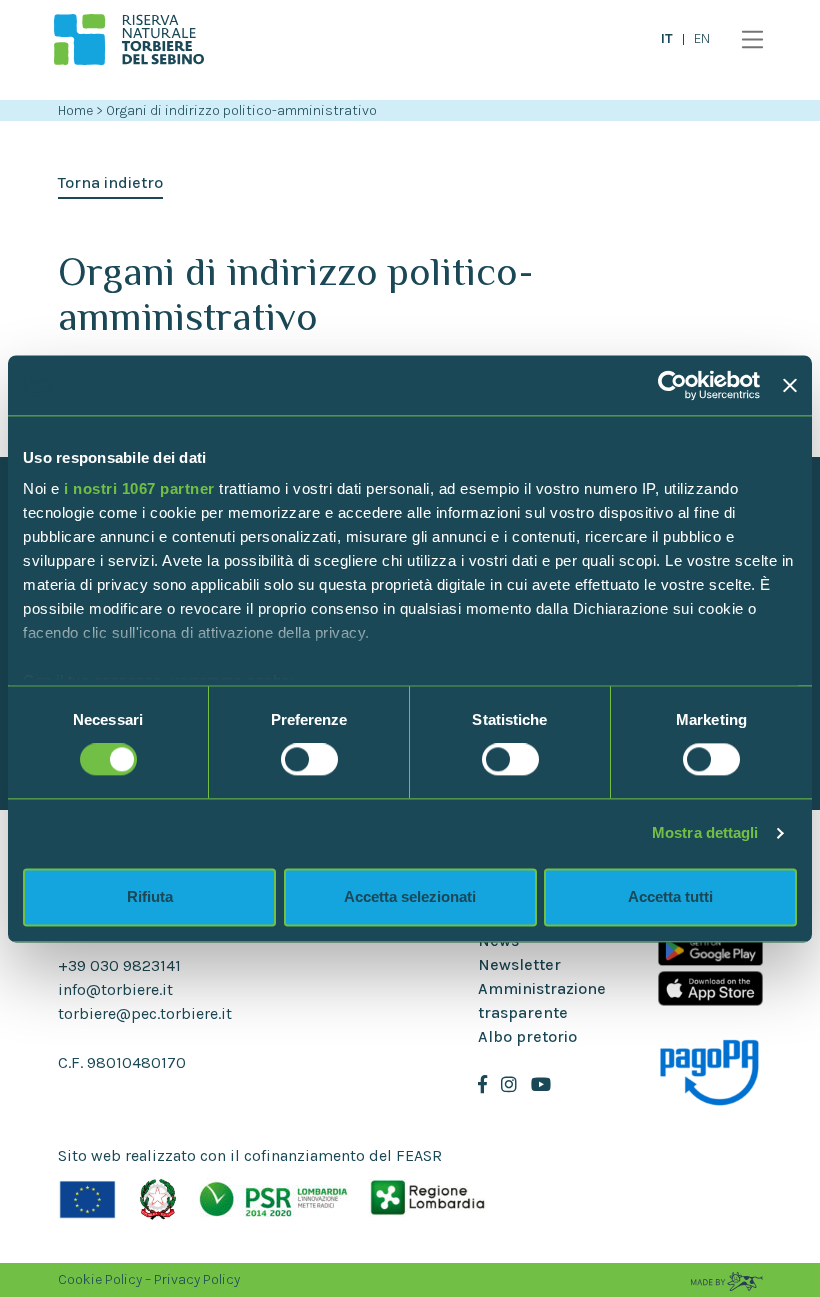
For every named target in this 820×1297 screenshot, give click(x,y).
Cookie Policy (100, 1279)
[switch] (309, 760)
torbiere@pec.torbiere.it (145, 1013)
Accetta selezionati (410, 896)
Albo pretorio (527, 1036)
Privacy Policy (197, 1279)
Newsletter (519, 964)
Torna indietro (110, 182)
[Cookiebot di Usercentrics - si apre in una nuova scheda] (672, 385)
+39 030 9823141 (119, 965)
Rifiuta (150, 896)
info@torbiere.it (115, 989)
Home (75, 110)
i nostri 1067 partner (139, 488)
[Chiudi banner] (790, 385)
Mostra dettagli (705, 833)
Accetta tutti (670, 896)
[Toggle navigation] (747, 39)
